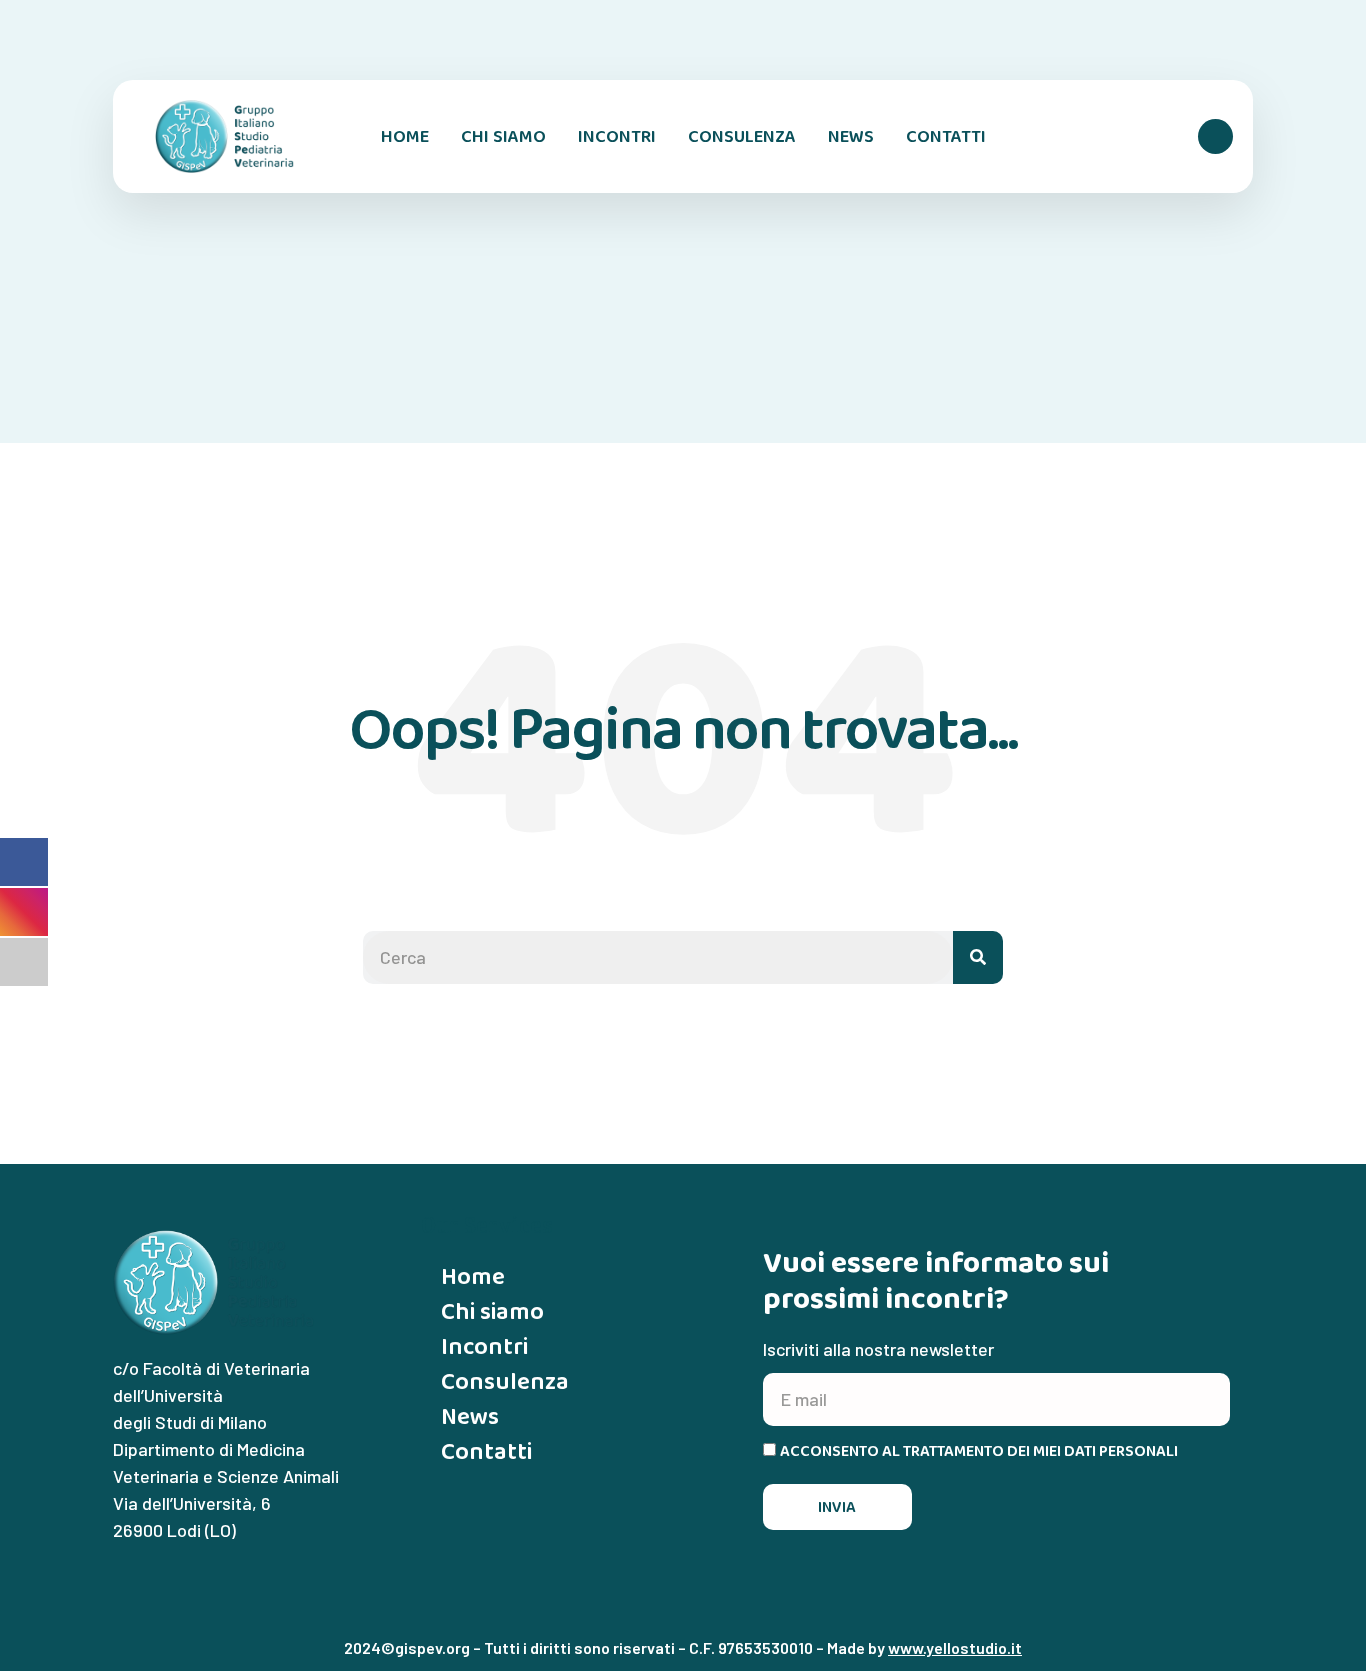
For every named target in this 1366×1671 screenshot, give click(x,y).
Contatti (946, 136)
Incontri (617, 136)
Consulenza (742, 136)
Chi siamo (503, 136)
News (851, 136)
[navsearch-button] (1215, 136)
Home (405, 136)
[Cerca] (978, 957)
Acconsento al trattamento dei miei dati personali (979, 1450)
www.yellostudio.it (955, 1647)
